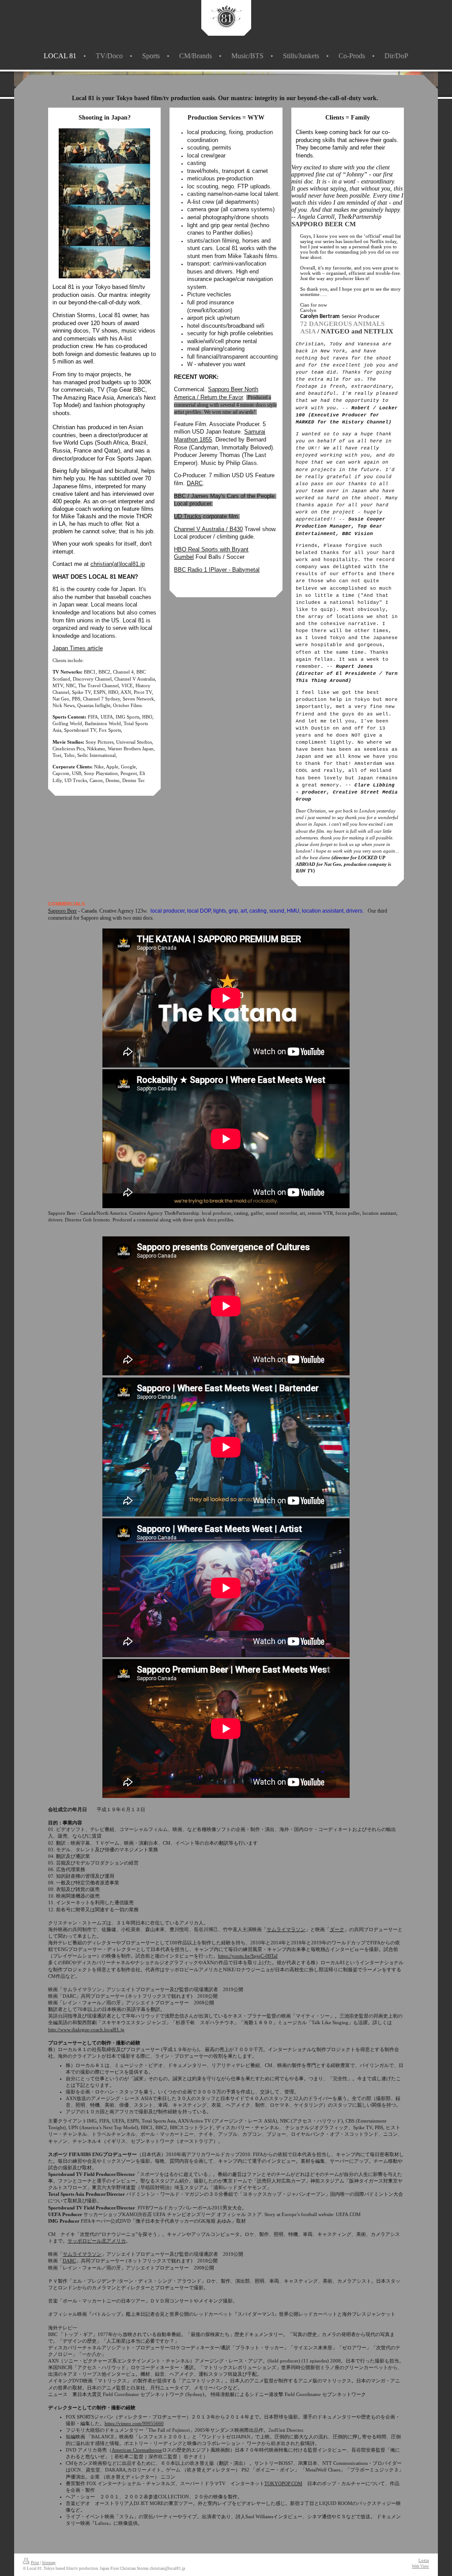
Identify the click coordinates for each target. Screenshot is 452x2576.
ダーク (337, 1929)
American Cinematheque (137, 2450)
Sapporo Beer (62, 911)
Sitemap (49, 2563)
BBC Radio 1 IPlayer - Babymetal (217, 570)
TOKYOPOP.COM (283, 2483)
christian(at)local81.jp (118, 564)
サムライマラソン (286, 1929)
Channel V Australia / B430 (208, 529)
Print (35, 2563)
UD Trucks (188, 516)
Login (424, 2561)
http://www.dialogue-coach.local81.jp (86, 2029)
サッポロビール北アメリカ (97, 2241)
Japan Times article (78, 648)
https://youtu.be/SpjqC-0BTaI (248, 1956)
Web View (420, 2566)
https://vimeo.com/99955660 (134, 2423)
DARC (195, 483)
